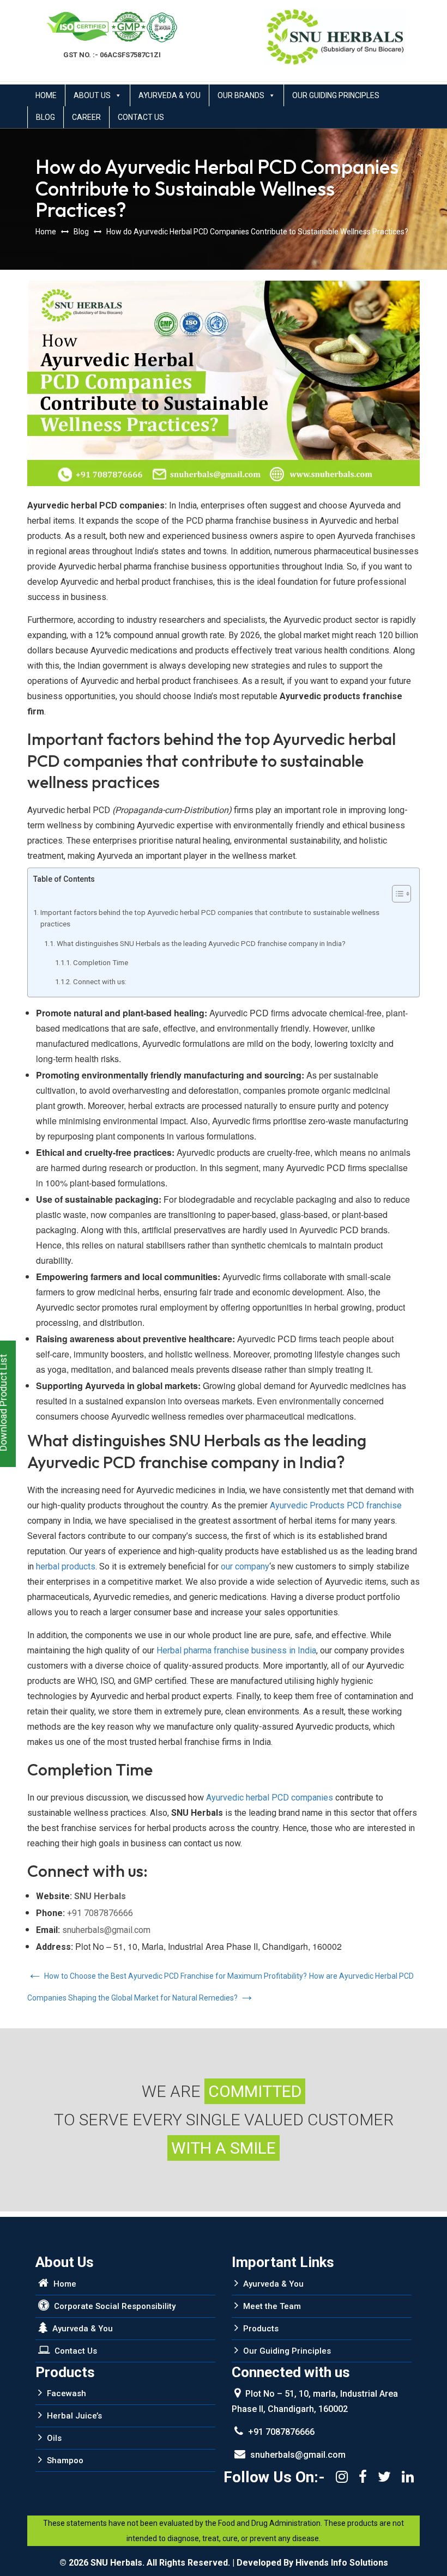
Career (86, 117)
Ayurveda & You (170, 95)
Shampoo (64, 2460)
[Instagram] (342, 2477)
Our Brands (241, 95)
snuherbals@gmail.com (106, 1930)
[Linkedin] (408, 2477)
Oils (53, 2438)
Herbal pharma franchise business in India (236, 1650)
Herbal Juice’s (73, 2416)
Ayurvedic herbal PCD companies (270, 1798)
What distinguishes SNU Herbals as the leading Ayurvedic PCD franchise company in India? (201, 944)
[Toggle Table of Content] (396, 894)
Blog (46, 117)
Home (46, 95)
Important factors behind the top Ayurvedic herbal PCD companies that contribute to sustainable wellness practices (210, 918)
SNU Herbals (100, 1896)
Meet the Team (271, 2306)
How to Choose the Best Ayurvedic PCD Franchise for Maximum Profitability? (167, 1976)
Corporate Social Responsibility (114, 2306)
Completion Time (101, 963)
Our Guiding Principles (336, 95)
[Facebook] (363, 2477)
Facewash (65, 2393)
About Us (92, 95)
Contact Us (141, 117)
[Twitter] (384, 2477)
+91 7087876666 (100, 1913)
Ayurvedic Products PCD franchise (336, 1505)
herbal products (66, 1566)
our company (245, 1566)
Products (260, 2329)
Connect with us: (100, 982)
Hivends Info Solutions (342, 2563)
